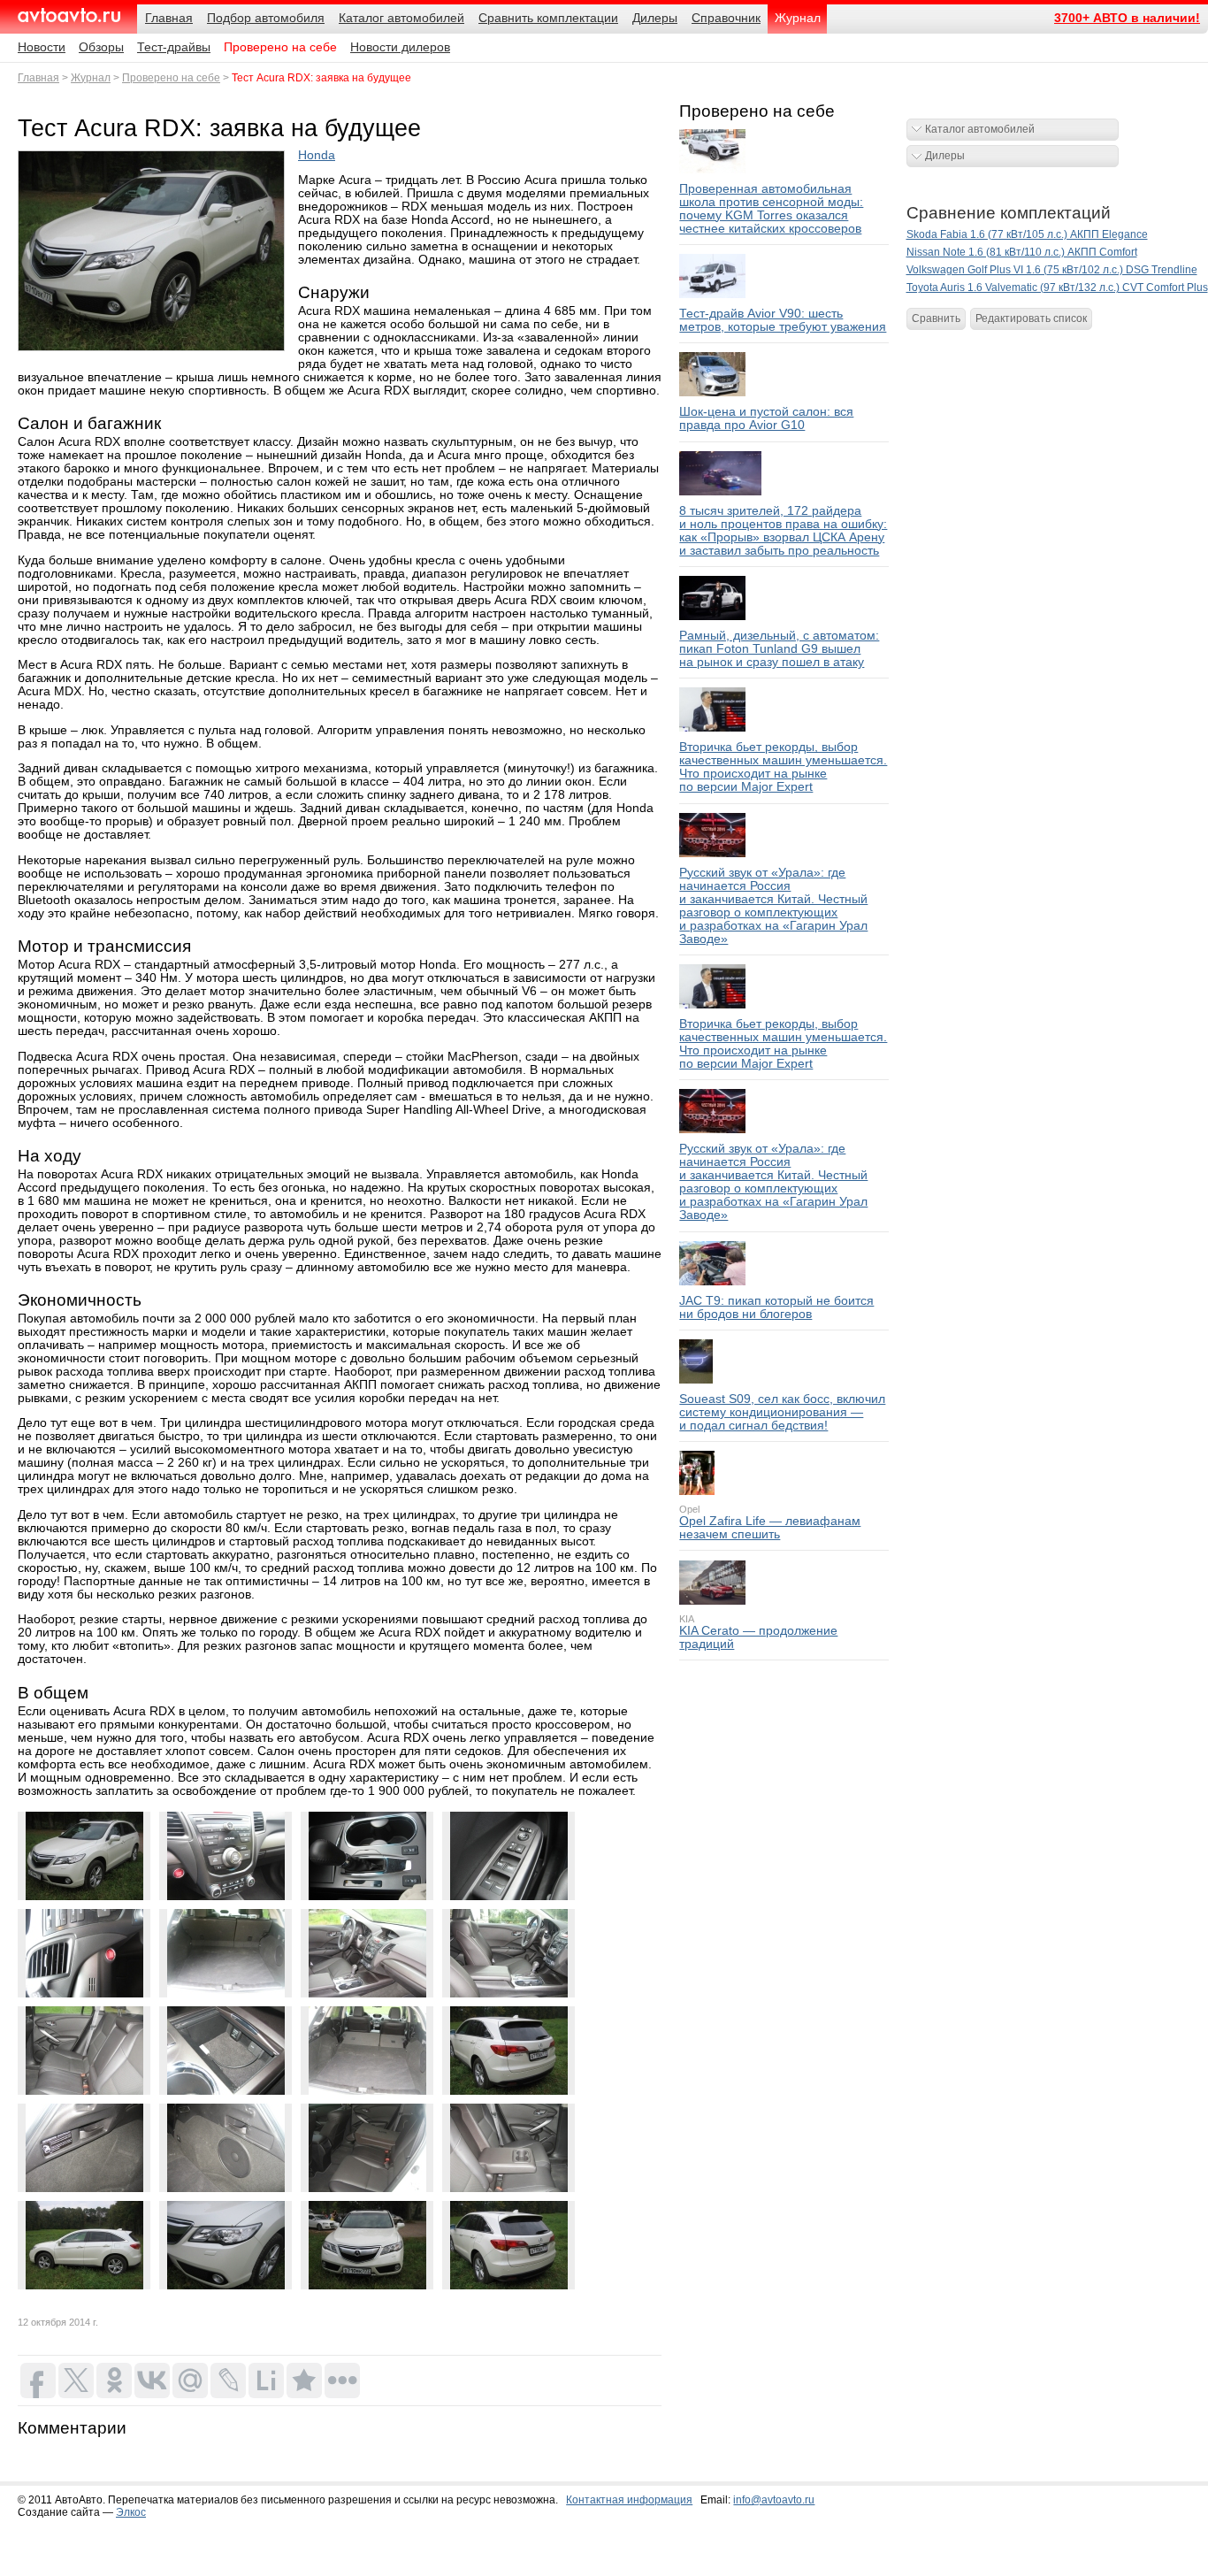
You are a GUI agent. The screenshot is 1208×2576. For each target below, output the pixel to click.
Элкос (131, 2512)
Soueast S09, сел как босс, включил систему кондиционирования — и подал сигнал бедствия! (782, 1412)
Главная (38, 78)
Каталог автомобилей (980, 129)
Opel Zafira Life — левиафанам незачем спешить (770, 1528)
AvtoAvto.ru (69, 15)
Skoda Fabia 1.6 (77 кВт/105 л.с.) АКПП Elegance (1027, 234)
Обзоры (101, 47)
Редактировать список (1031, 318)
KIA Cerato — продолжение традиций (758, 1637)
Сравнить (936, 318)
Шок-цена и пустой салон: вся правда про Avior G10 (766, 418)
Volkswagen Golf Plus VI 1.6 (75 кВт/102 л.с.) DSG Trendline (1052, 270)
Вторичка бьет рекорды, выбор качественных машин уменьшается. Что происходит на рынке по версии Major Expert (783, 767)
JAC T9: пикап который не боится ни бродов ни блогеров (776, 1307)
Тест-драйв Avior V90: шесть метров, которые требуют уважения (783, 320)
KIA (687, 1619)
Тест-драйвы (174, 47)
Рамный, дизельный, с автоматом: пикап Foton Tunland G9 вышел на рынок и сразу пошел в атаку (779, 649)
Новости (42, 47)
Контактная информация (629, 2500)
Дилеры (945, 156)
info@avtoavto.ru (774, 2500)
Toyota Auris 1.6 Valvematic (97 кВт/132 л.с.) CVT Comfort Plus (1057, 287)
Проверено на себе (280, 47)
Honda (317, 155)
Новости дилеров (400, 47)
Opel (689, 1509)
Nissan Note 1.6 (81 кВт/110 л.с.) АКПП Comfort (1022, 252)
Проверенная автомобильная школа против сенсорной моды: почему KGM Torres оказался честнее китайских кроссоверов (771, 209)
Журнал (91, 78)
